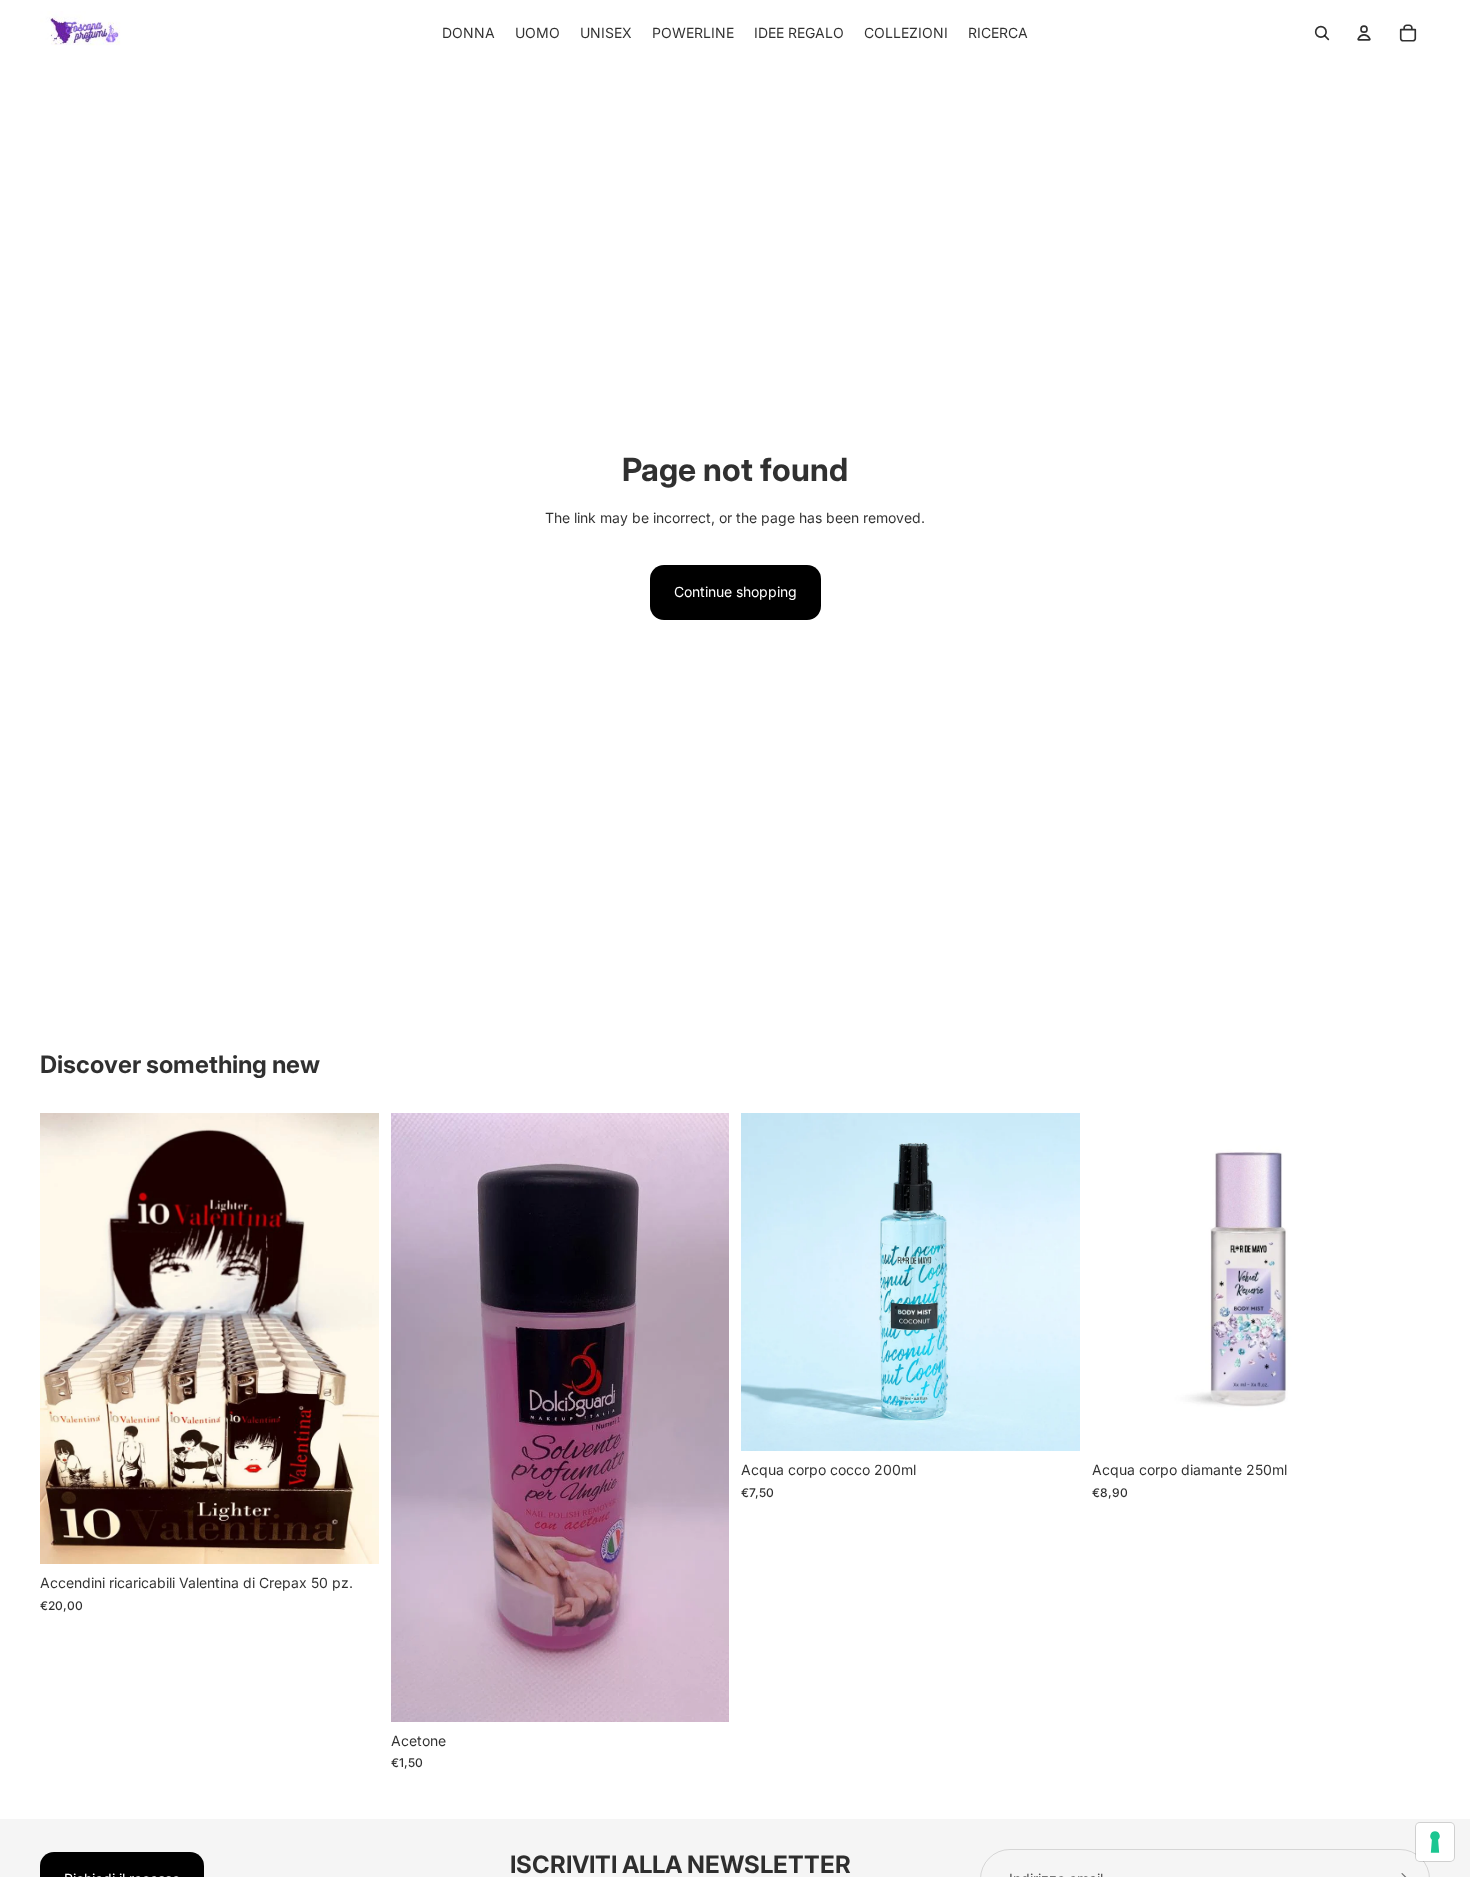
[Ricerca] (1322, 33)
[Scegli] (348, 1533)
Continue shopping (735, 591)
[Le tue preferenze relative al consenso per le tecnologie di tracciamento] (1435, 1842)
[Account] (1364, 33)
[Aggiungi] (698, 1691)
